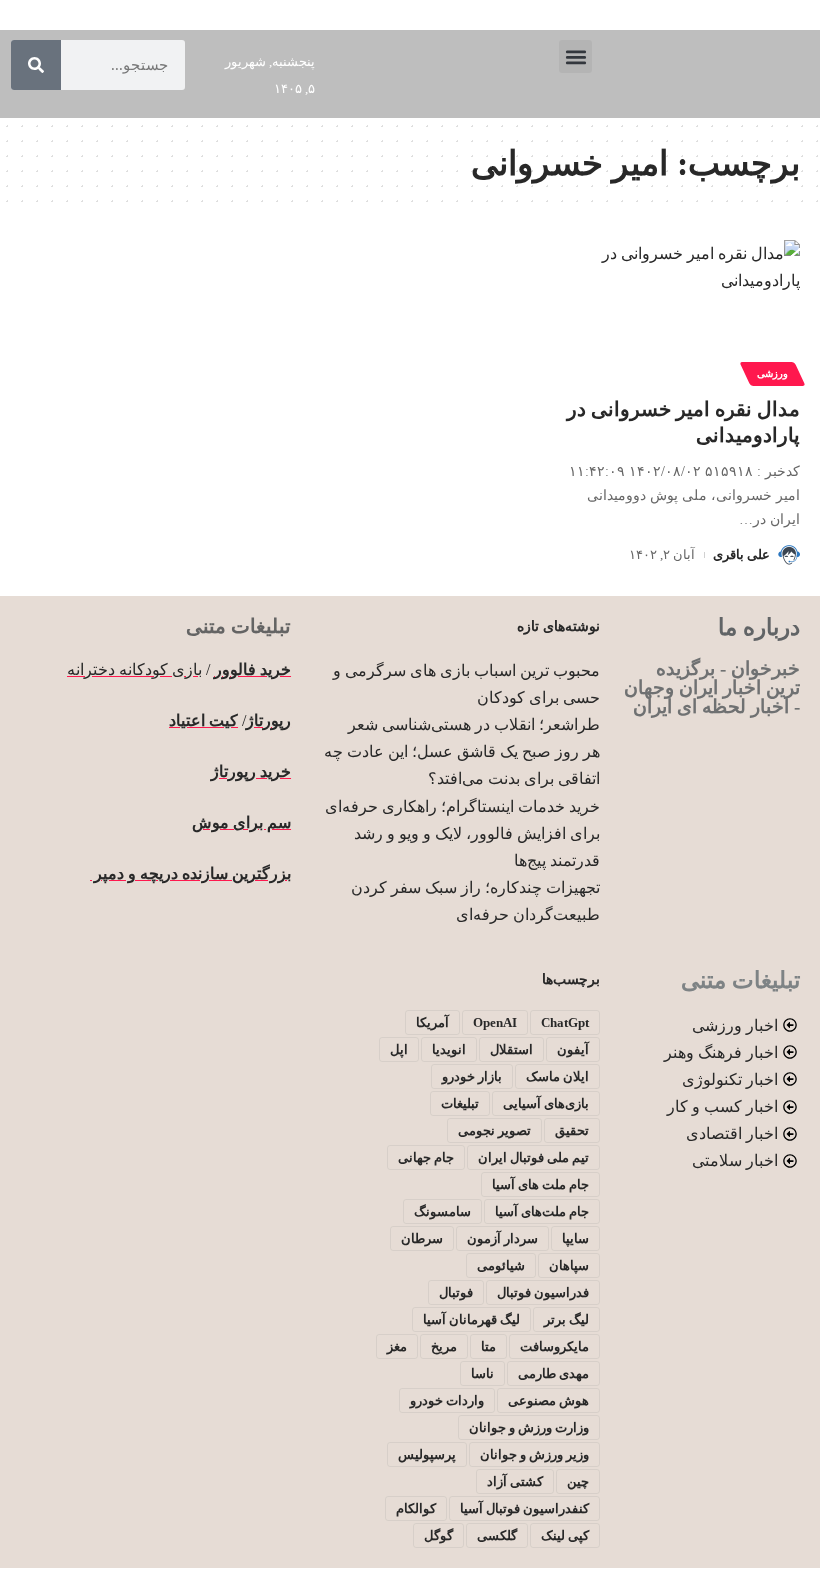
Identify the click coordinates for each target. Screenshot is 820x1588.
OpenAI (495, 1022)
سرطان (422, 1238)
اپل (399, 1049)
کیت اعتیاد (203, 720)
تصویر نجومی (494, 1130)
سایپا (575, 1238)
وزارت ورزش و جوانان (529, 1427)
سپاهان (569, 1265)
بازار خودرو (472, 1076)
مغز (397, 1346)
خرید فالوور (252, 669)
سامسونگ (442, 1211)
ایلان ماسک (557, 1076)
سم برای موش (241, 822)
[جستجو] (36, 65)
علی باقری (741, 554)
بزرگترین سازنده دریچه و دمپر (190, 873)
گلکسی (497, 1535)
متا (488, 1346)
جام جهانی (426, 1157)
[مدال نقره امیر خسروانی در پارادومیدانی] (683, 310)
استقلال (511, 1049)
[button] (575, 56)
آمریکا (432, 1022)
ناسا (482, 1373)
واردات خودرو (447, 1400)
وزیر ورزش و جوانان (534, 1454)
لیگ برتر (566, 1319)
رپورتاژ (268, 720)
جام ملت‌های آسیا (542, 1211)
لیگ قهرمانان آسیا (471, 1319)
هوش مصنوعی (548, 1400)
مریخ (444, 1346)
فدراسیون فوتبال (543, 1292)
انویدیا (449, 1049)
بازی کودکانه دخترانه (134, 669)
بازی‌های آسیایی (546, 1103)
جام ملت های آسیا (540, 1184)
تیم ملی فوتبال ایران (533, 1157)
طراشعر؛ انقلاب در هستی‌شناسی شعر (474, 724)
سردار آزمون (502, 1238)
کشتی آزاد (515, 1481)
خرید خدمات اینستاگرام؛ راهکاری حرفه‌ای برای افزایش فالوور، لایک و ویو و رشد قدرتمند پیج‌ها (462, 833)
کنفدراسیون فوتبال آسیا (524, 1508)
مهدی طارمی (553, 1373)
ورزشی (772, 373)
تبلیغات (460, 1103)
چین (578, 1481)
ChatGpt (565, 1022)
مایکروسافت (554, 1346)
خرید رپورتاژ (251, 771)
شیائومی (501, 1265)
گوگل (438, 1535)
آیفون (573, 1049)
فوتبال (456, 1292)
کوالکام (416, 1508)
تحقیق (572, 1130)
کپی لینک (565, 1535)
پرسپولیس (427, 1454)
